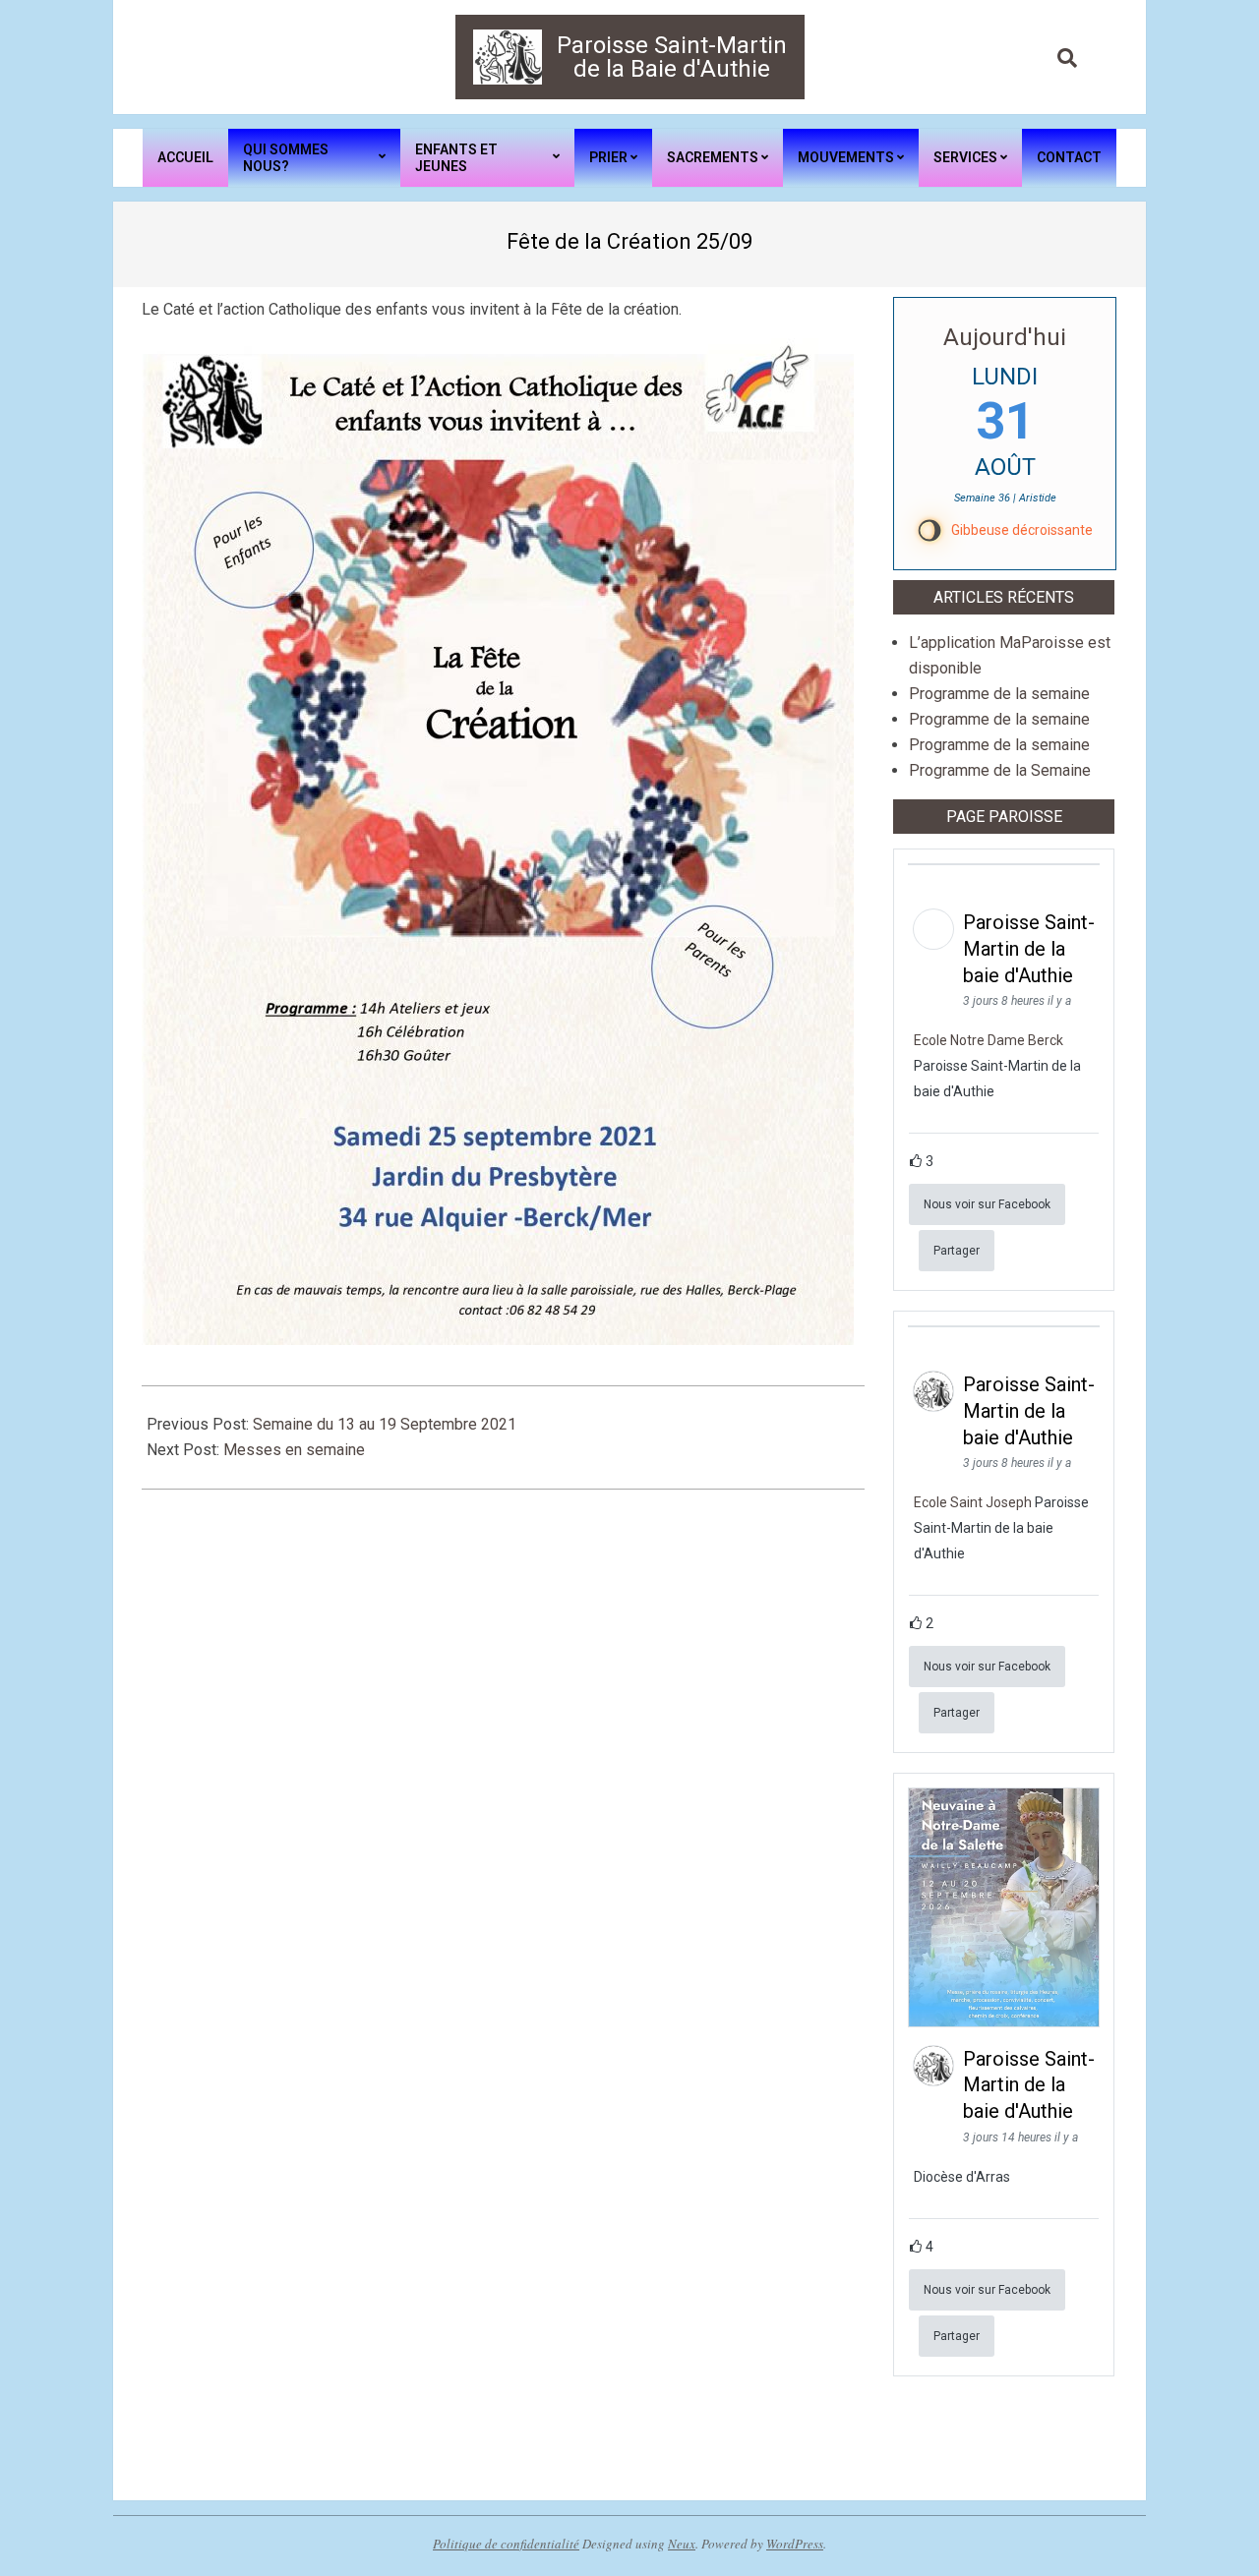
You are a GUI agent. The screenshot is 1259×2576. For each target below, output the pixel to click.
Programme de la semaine (999, 694)
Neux (682, 2544)
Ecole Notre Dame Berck (989, 1040)
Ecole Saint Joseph (973, 1502)
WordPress (795, 2544)
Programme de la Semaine (1000, 770)
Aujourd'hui (1005, 337)
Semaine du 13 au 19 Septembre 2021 (385, 1424)
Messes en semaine (294, 1450)
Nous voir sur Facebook (987, 1204)
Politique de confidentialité (506, 2544)
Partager (957, 1251)
